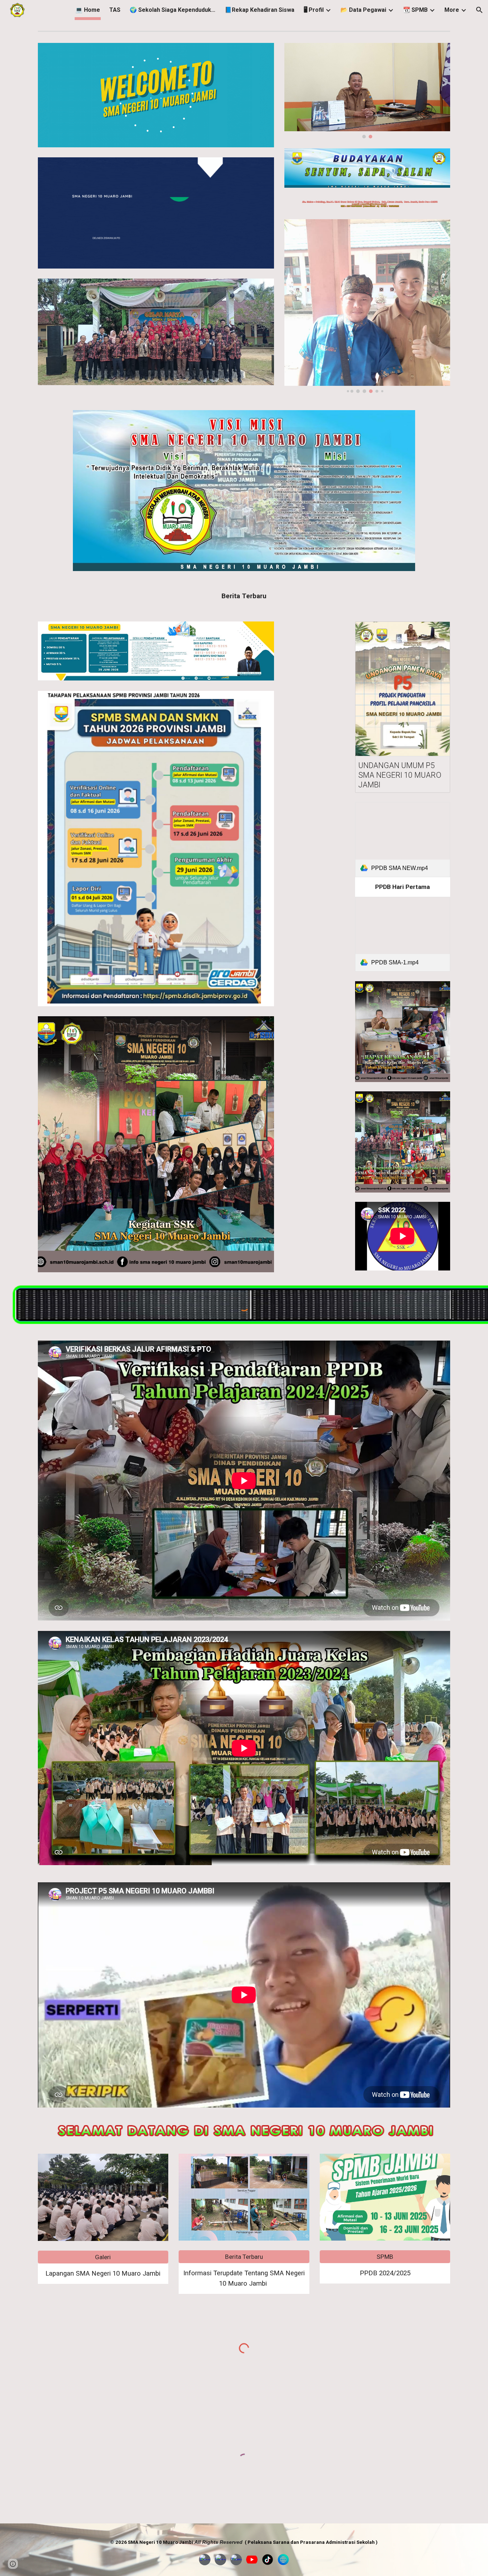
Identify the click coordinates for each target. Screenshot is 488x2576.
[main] (244, 596)
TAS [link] (115, 10)
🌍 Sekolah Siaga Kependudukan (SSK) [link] (173, 10)
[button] (479, 10)
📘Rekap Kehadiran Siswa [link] (260, 10)
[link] (403, 839)
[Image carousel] (367, 91)
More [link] (452, 10)
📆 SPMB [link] (415, 10)
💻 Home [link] (88, 10)
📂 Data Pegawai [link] (363, 10)
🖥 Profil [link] (314, 10)
